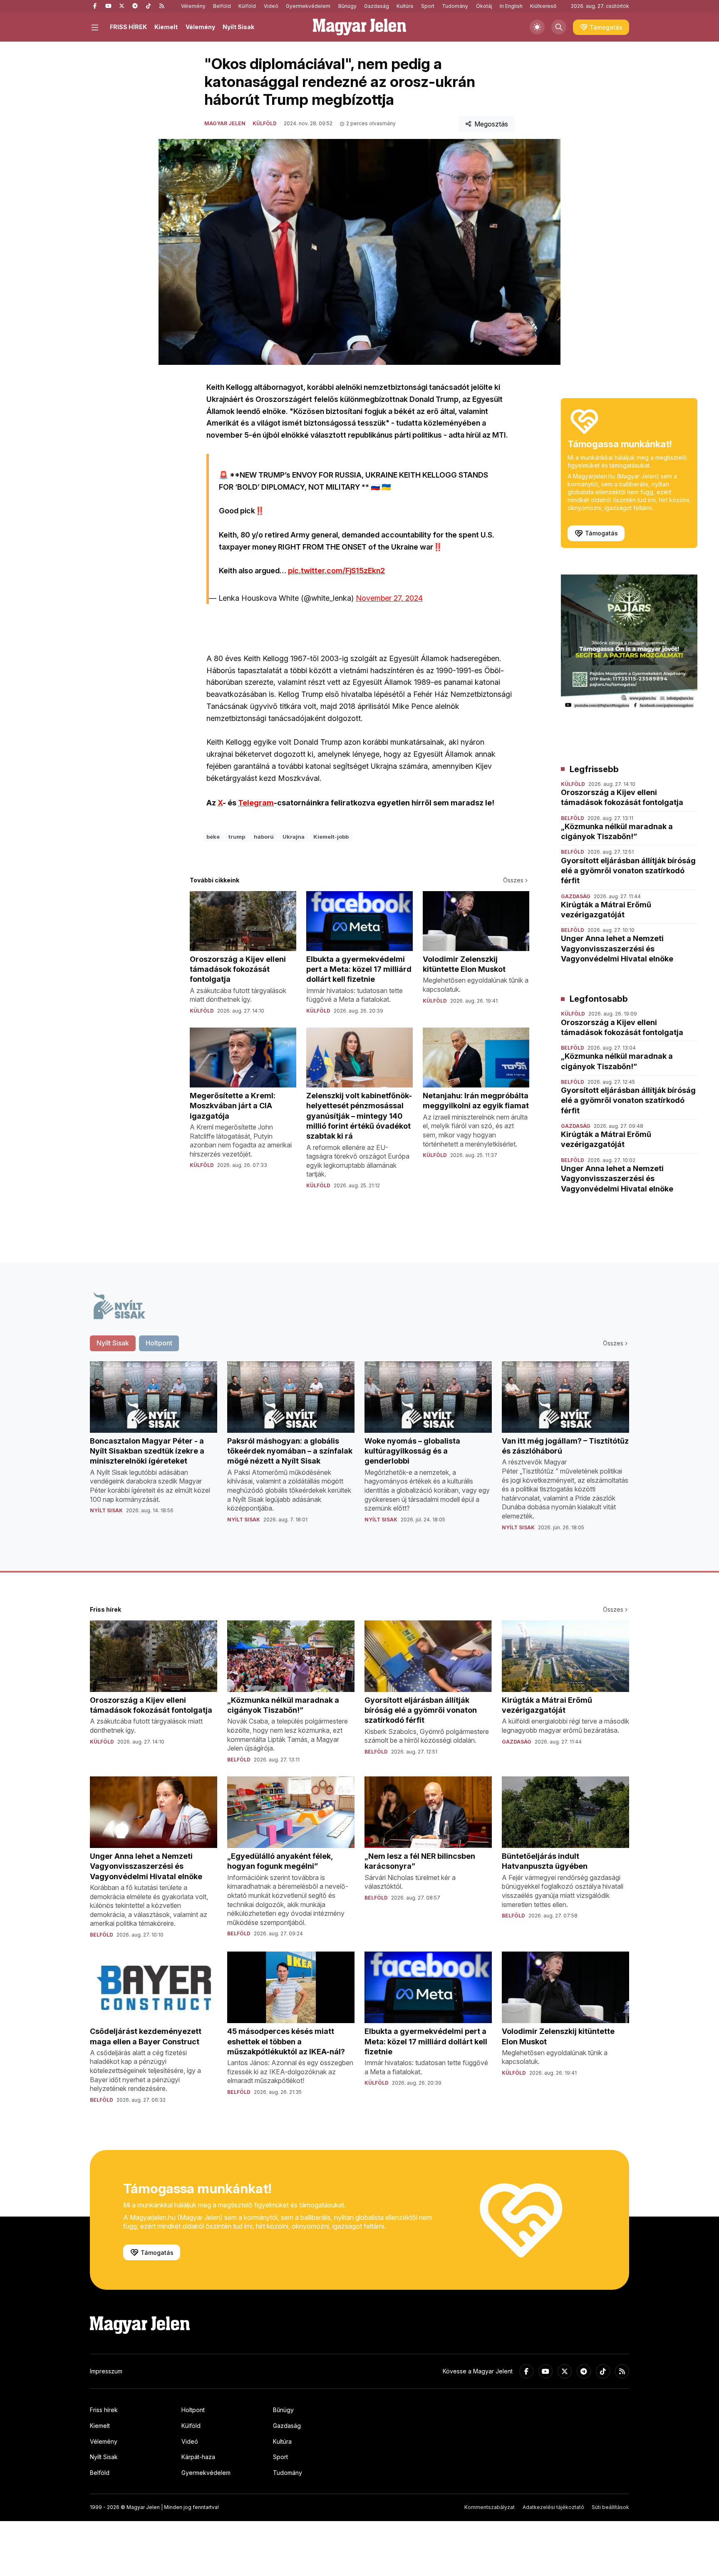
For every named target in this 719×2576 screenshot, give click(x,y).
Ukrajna (294, 837)
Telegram (256, 803)
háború (264, 837)
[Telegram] (135, 6)
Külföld (247, 6)
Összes (513, 880)
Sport (428, 6)
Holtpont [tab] (159, 1343)
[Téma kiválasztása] (537, 27)
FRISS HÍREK (128, 27)
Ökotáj (484, 6)
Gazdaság (377, 6)
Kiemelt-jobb (331, 837)
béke (213, 837)
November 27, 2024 (389, 598)
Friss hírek (104, 2410)
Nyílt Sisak (238, 27)
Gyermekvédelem (308, 6)
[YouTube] (108, 6)
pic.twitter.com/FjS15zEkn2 (336, 571)
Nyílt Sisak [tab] (113, 1343)
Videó (271, 6)
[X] (121, 6)
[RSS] (161, 6)
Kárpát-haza (198, 2457)
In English (511, 6)
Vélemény (193, 6)
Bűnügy (347, 6)
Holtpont (193, 2410)
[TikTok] (148, 6)
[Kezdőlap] (359, 27)
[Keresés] (559, 27)
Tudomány (455, 6)
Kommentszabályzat (490, 2507)
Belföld (222, 6)
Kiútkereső (543, 6)
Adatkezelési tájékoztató (553, 2507)
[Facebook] (95, 6)
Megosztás (491, 124)
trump (237, 837)
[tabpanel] (359, 1453)
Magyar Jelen (225, 123)
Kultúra (405, 6)
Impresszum (106, 2371)
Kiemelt (166, 27)
